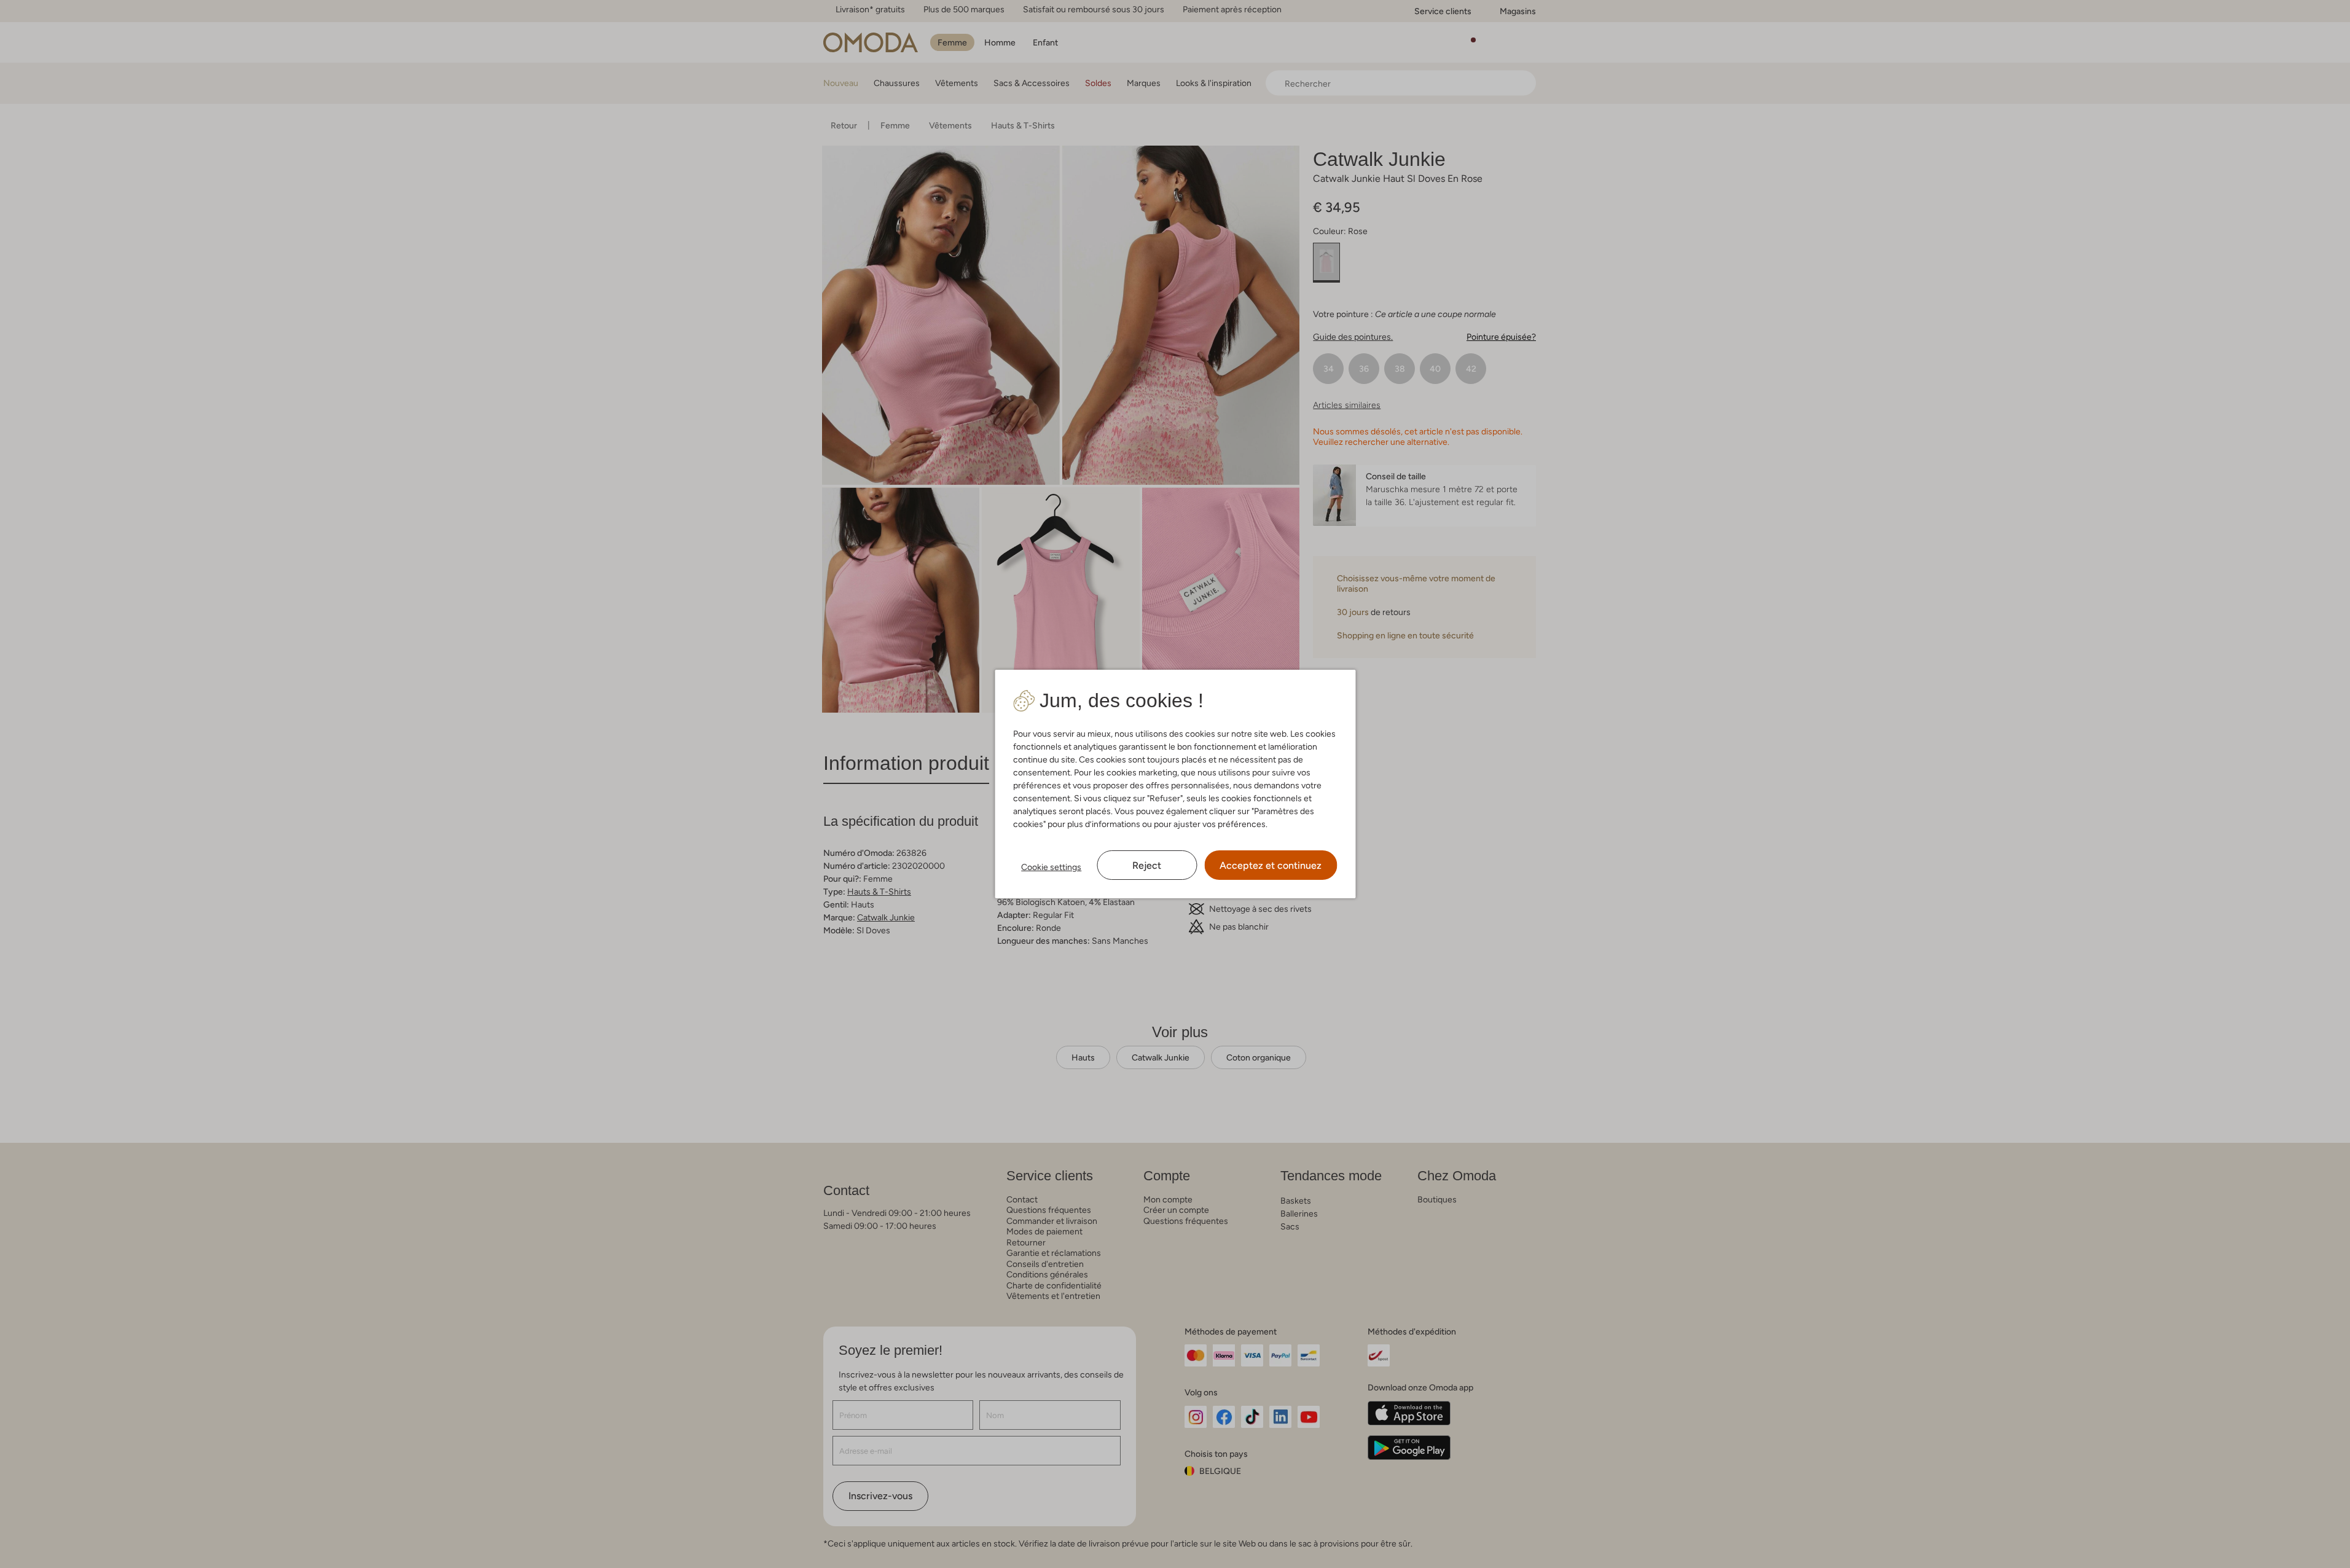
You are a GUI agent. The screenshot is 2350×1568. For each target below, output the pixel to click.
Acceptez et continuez (1271, 865)
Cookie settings (1051, 867)
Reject (1147, 865)
